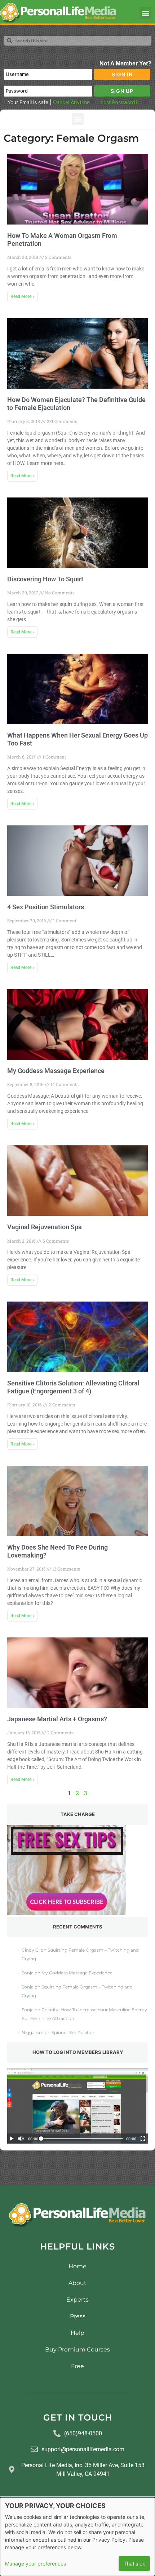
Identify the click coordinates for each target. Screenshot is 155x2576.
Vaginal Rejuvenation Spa (45, 1227)
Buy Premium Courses (77, 2349)
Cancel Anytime (71, 102)
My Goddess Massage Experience (56, 1071)
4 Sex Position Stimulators (46, 907)
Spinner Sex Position (74, 2032)
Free (77, 2366)
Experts (77, 2300)
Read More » (23, 296)
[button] (145, 13)
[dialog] (77, 2537)
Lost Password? (119, 102)
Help (77, 2333)
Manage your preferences (36, 2564)
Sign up (122, 91)
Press (78, 2316)
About (77, 2283)
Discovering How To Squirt (45, 579)
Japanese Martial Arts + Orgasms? (57, 1719)
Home (77, 2266)
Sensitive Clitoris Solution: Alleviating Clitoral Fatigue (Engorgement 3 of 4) (73, 1387)
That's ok (134, 2564)
